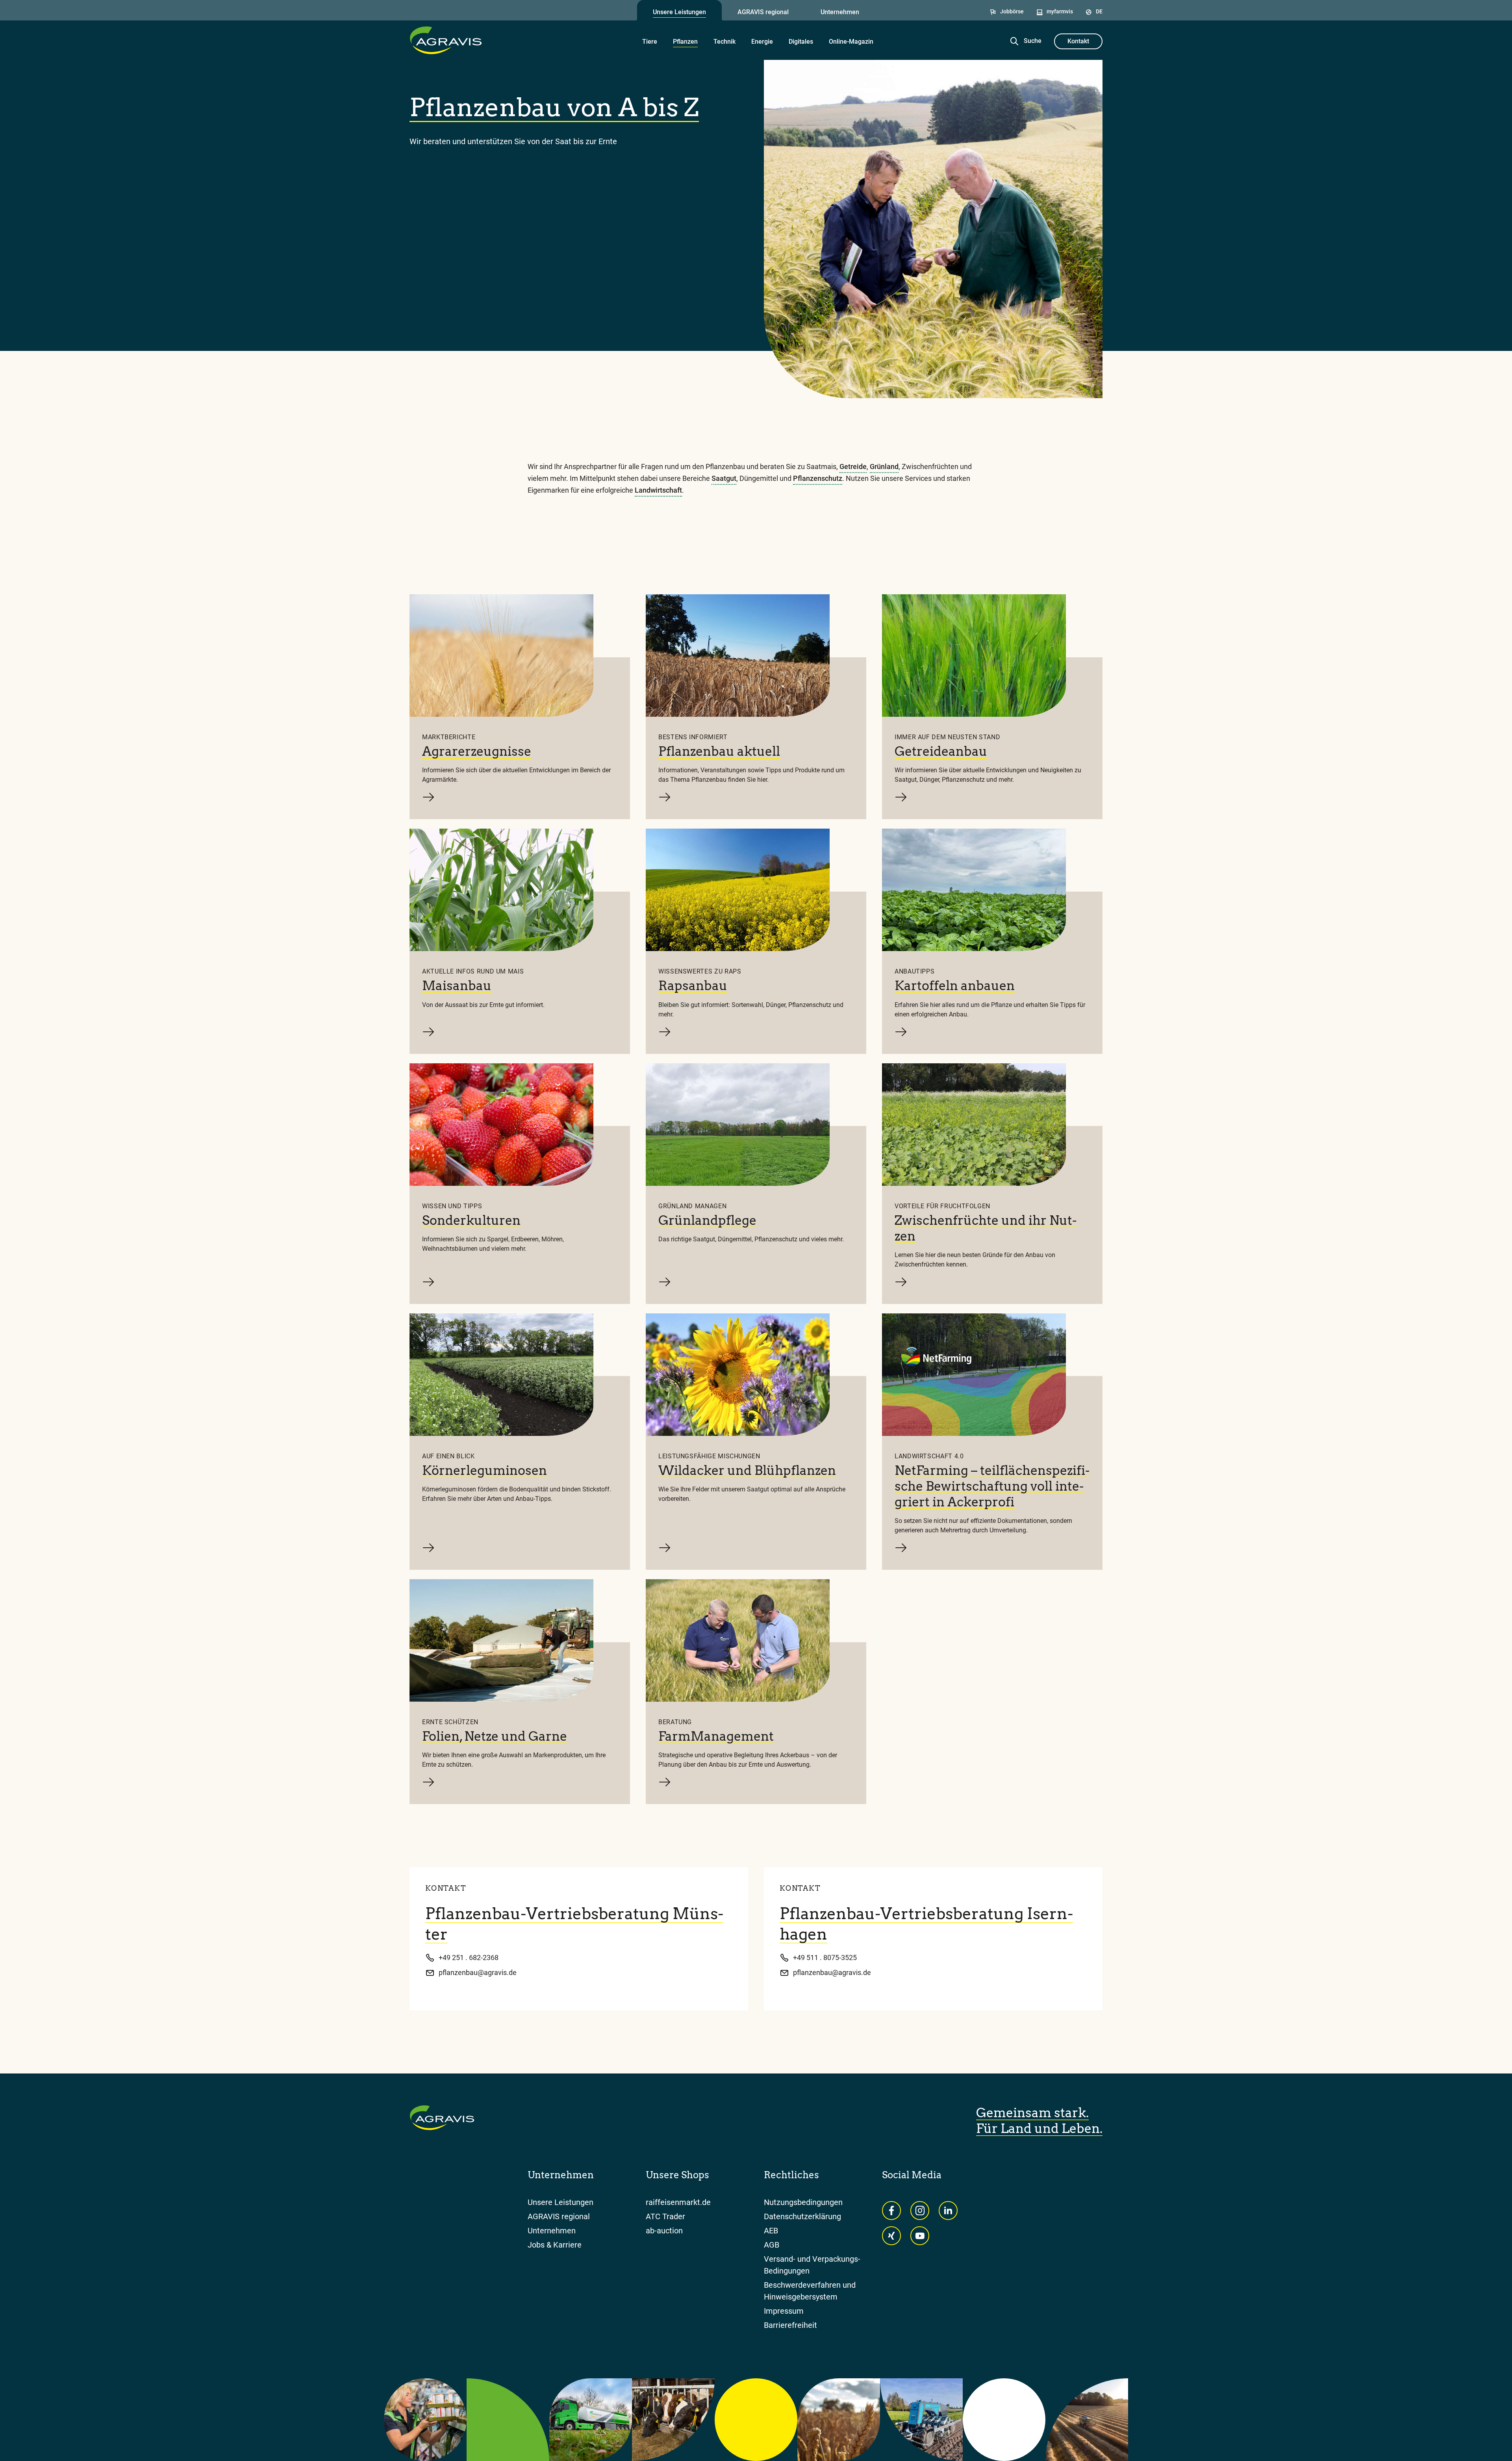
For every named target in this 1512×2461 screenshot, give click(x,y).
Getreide (853, 466)
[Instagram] (920, 2211)
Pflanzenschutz (818, 478)
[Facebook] (891, 2211)
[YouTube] (920, 2236)
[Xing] (891, 2236)
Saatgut (724, 478)
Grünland (884, 466)
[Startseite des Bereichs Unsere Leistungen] (446, 40)
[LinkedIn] (948, 2211)
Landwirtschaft (658, 490)
